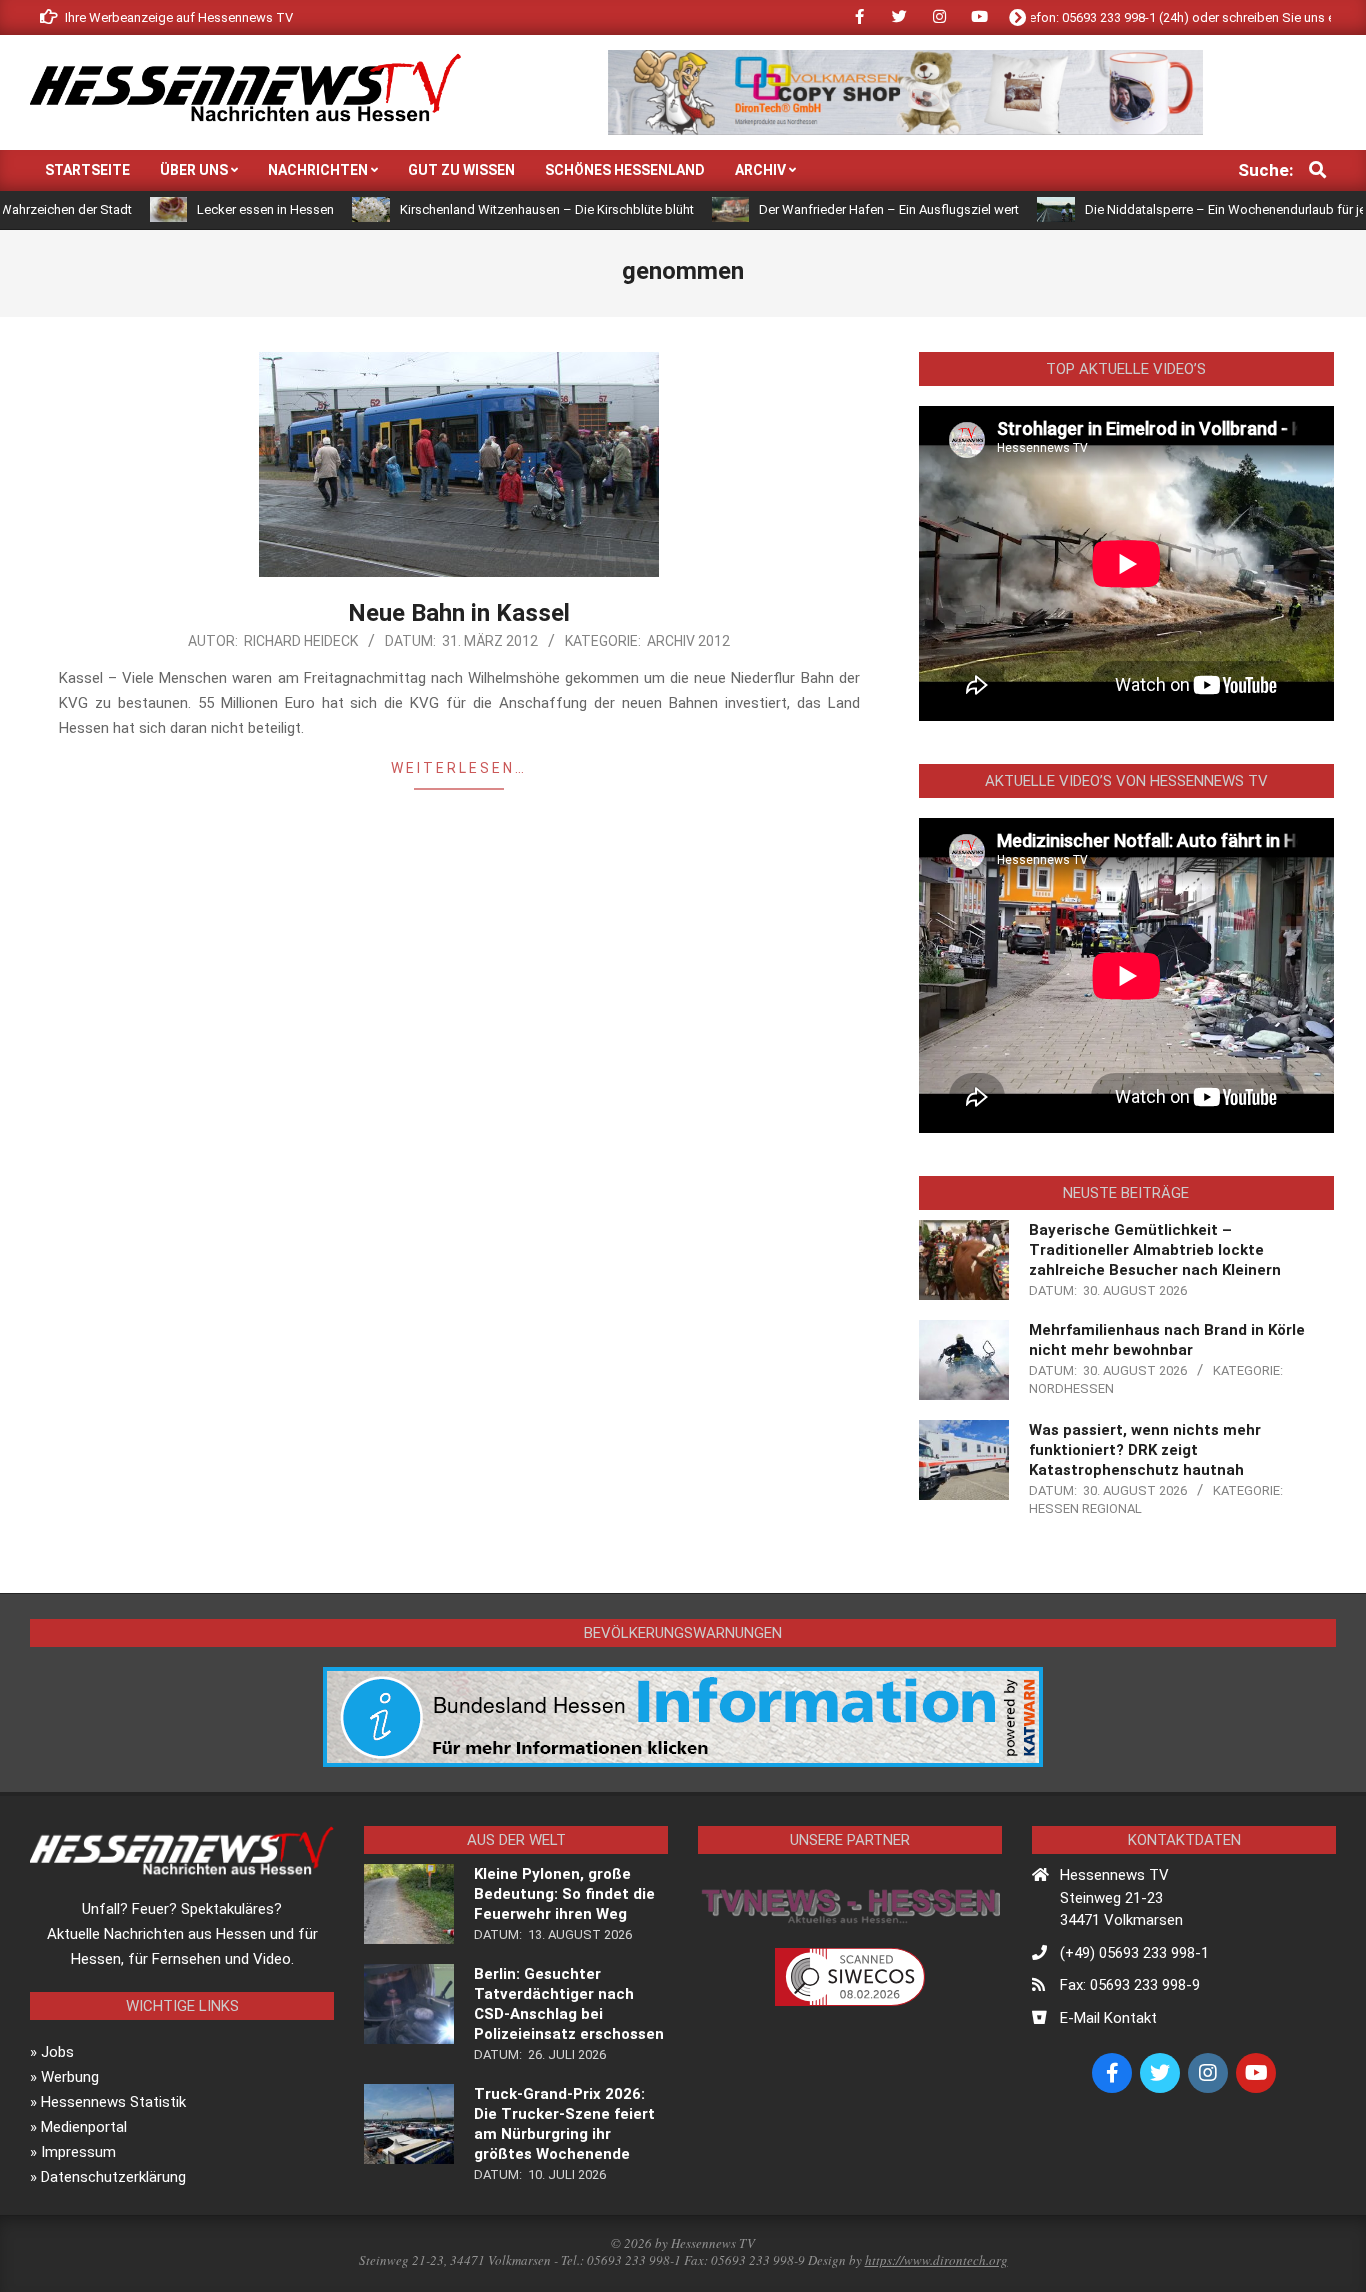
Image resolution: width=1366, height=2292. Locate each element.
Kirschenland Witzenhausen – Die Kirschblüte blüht (477, 209)
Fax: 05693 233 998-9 (1130, 1985)
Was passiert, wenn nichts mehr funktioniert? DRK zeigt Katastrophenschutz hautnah (1145, 1450)
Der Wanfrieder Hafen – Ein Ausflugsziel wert (819, 209)
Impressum (78, 2152)
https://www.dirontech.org (936, 2260)
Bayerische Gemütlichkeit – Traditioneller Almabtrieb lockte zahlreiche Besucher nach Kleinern (1155, 1250)
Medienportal (84, 2127)
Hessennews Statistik (113, 2102)
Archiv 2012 (688, 641)
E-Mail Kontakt (1108, 2018)
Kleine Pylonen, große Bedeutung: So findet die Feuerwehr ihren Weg (564, 1894)
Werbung (70, 2077)
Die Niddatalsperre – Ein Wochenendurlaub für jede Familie (1185, 209)
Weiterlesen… (459, 768)
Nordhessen (1071, 1388)
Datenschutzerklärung (113, 2177)
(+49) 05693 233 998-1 (1134, 1953)
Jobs (57, 2052)
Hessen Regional (1085, 1508)
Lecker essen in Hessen (195, 209)
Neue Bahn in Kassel (459, 613)
